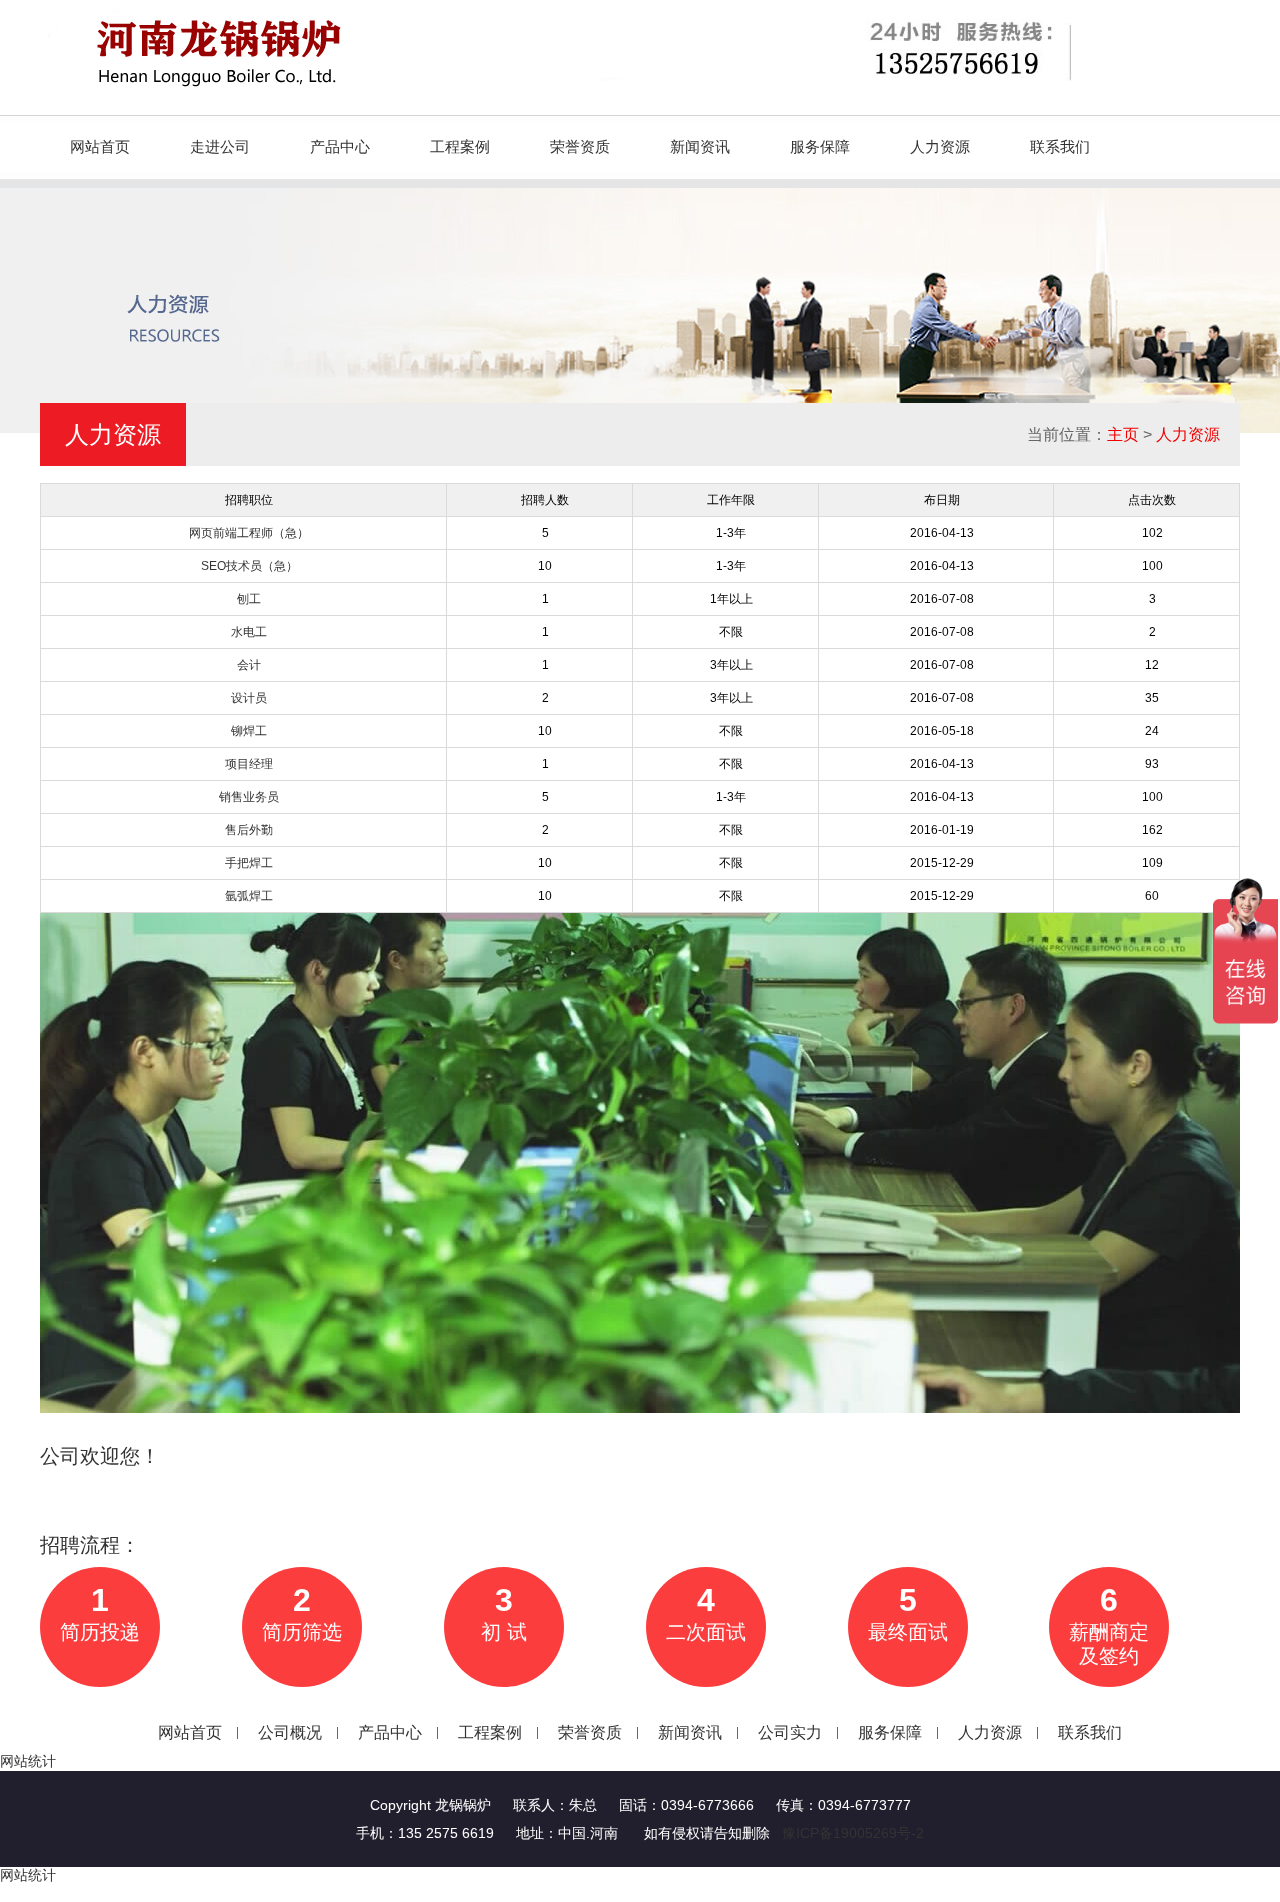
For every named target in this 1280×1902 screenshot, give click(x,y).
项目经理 (249, 764)
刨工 (249, 599)
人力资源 (940, 147)
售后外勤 (249, 830)
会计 (249, 665)
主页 (1123, 434)
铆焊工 (249, 731)
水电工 (249, 632)
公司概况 (290, 1732)
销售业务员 (249, 797)
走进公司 (220, 147)
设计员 (249, 698)
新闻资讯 (700, 147)
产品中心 (340, 147)
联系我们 (1060, 147)
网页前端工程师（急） (249, 533)
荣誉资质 (580, 147)
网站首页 (100, 147)
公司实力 (790, 1732)
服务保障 (820, 147)
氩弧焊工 (249, 896)
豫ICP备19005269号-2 (853, 1833)
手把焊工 (249, 863)
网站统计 (28, 1761)
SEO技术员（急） (249, 566)
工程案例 (460, 147)
